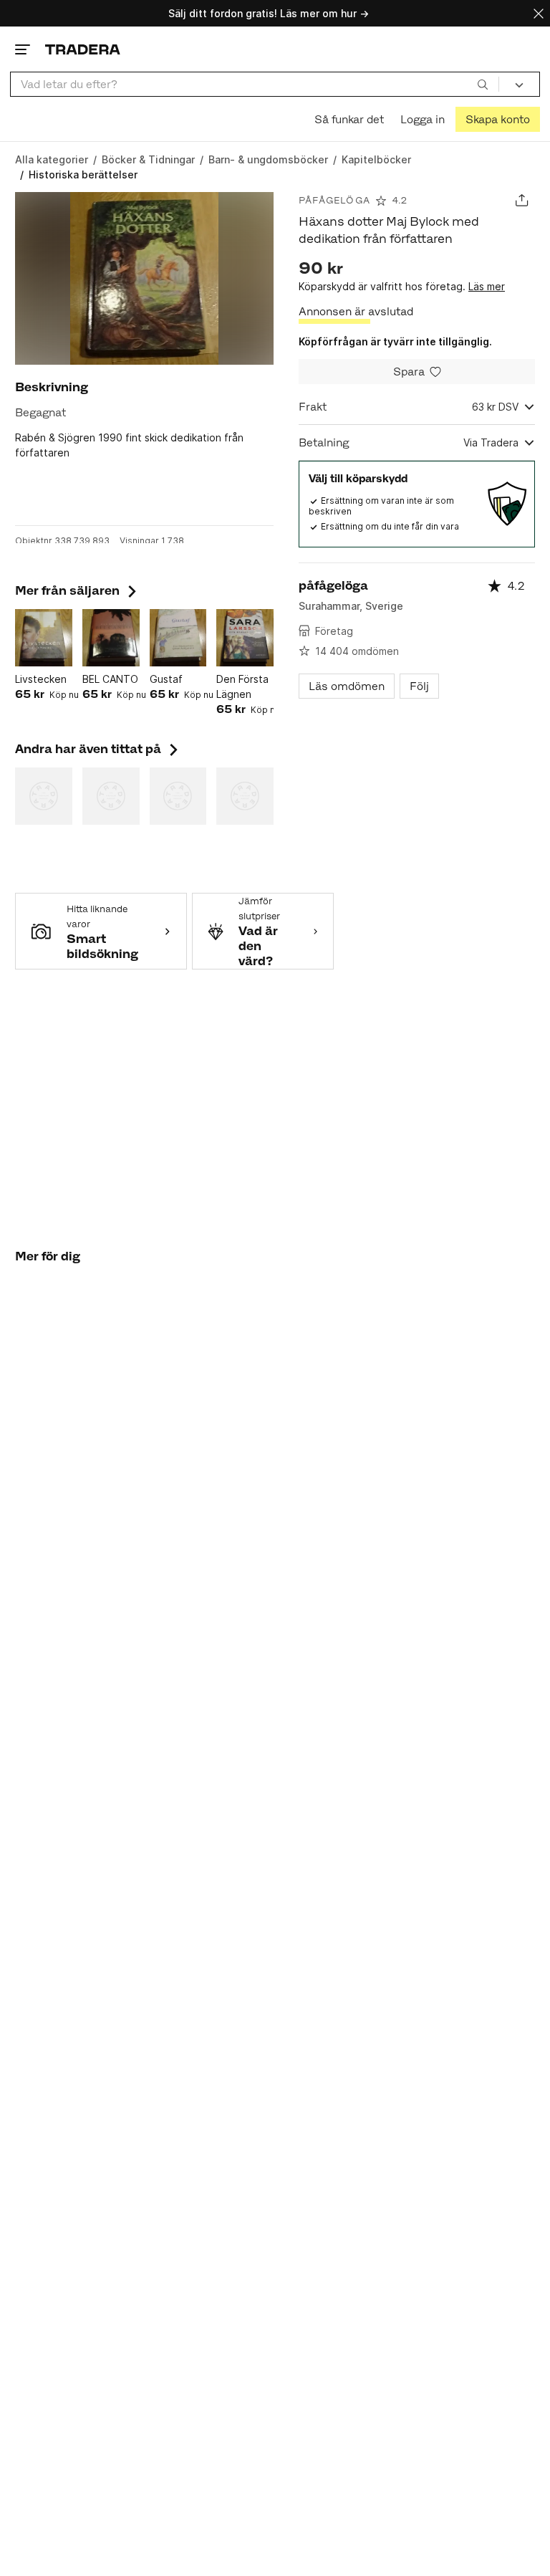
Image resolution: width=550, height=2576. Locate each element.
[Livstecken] (44, 638)
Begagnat (40, 412)
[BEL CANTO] (111, 638)
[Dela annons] (522, 200)
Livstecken (41, 679)
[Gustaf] (178, 638)
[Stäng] (539, 13)
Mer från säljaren (77, 590)
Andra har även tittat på (98, 749)
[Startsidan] (83, 49)
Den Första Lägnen (242, 686)
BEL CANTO (110, 679)
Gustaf (166, 679)
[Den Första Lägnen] (245, 638)
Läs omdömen (347, 686)
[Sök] (483, 84)
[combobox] (255, 84)
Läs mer (487, 286)
